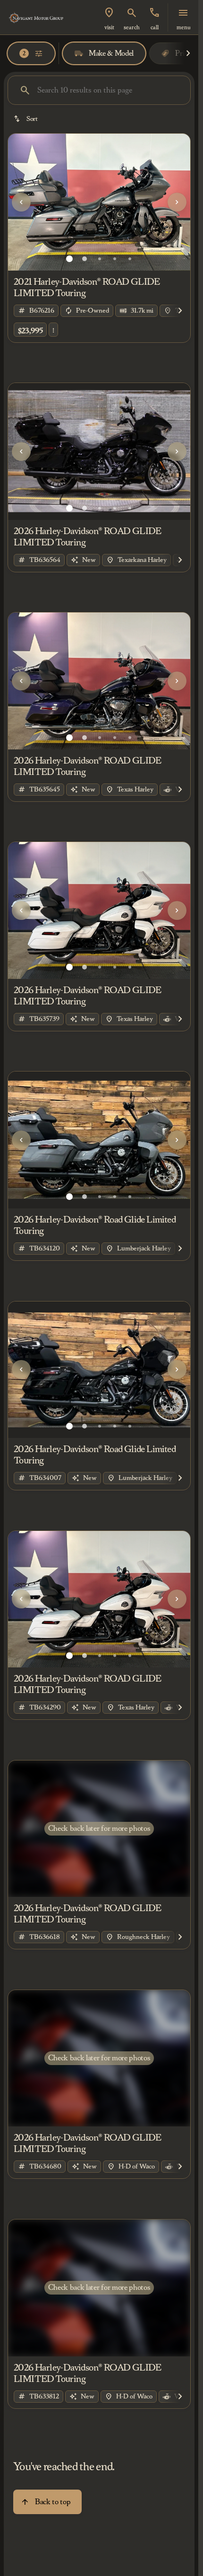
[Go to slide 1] (69, 259)
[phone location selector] (154, 13)
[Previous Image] (21, 202)
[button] (109, 17)
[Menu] (183, 13)
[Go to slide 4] (115, 259)
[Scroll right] (188, 53)
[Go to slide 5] (130, 259)
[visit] (109, 13)
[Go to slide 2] (85, 259)
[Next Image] (177, 202)
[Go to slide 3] (100, 259)
